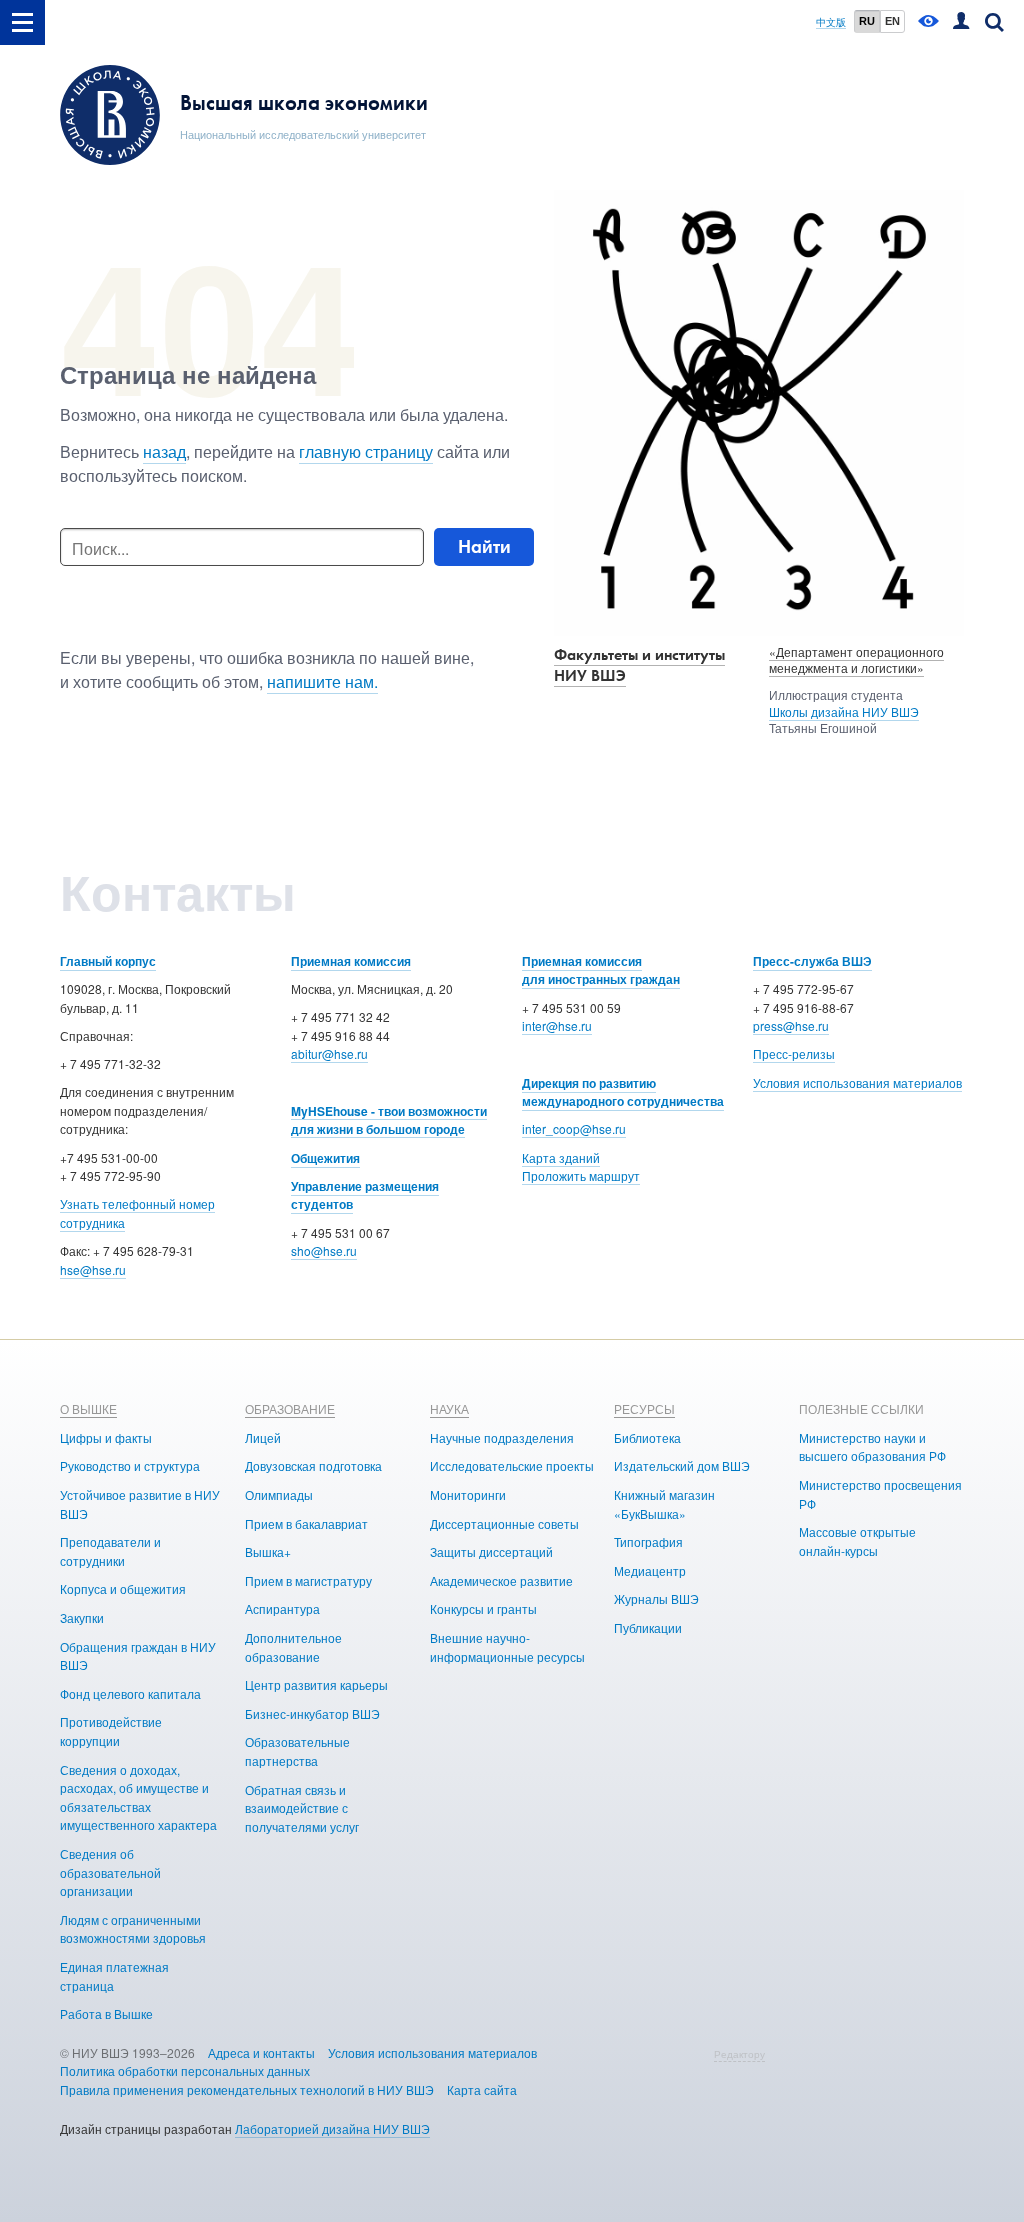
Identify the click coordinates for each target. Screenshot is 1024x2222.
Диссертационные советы (504, 1523)
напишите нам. (322, 681)
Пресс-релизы (794, 1053)
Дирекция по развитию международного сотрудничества (623, 1092)
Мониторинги (468, 1494)
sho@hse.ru (324, 1250)
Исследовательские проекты (512, 1465)
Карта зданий (561, 1157)
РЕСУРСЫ (644, 1408)
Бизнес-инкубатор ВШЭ (312, 1713)
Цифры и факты (106, 1437)
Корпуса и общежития (123, 1588)
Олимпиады (279, 1494)
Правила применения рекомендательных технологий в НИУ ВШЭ (247, 2089)
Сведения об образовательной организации (110, 1872)
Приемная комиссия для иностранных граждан (601, 970)
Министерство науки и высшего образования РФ (872, 1447)
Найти (484, 546)
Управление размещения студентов (365, 1195)
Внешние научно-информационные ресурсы (507, 1647)
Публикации (648, 1627)
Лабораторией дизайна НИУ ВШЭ (332, 2128)
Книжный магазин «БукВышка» (664, 1504)
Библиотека (647, 1437)
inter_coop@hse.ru (574, 1128)
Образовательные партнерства (297, 1751)
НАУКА (449, 1408)
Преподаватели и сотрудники (110, 1551)
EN (892, 21)
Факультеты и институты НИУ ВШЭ (639, 665)
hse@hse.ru (93, 1269)
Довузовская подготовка (313, 1465)
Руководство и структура (130, 1465)
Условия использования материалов (857, 1082)
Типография (648, 1541)
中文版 (831, 22)
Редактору (739, 2054)
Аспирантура (282, 1608)
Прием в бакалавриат (306, 1523)
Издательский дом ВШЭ (682, 1465)
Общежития (325, 1158)
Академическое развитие (501, 1580)
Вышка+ (268, 1551)
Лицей (263, 1437)
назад (164, 451)
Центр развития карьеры (316, 1684)
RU (867, 21)
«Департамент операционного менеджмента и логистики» (856, 660)
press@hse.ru (791, 1025)
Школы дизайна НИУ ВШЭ (844, 711)
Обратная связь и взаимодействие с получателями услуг (302, 1808)
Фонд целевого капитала (130, 1693)
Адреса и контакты (261, 2052)
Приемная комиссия (351, 961)
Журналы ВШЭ (656, 1598)
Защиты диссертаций (491, 1551)
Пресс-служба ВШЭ (812, 961)
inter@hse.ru (557, 1025)
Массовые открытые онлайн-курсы (857, 1541)
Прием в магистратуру (308, 1580)
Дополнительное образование (293, 1647)
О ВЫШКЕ (88, 1408)
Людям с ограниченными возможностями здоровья (133, 1929)
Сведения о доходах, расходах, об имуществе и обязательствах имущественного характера (138, 1797)
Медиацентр (650, 1570)
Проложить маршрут (581, 1175)
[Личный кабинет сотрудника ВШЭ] (961, 22)
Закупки (82, 1617)
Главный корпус (108, 961)
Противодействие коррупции (111, 1731)
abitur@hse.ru (329, 1053)
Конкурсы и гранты (483, 1608)
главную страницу (366, 451)
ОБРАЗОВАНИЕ (290, 1408)
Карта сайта (482, 2089)
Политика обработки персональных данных (185, 2070)
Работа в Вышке (106, 2013)
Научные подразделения (502, 1437)
